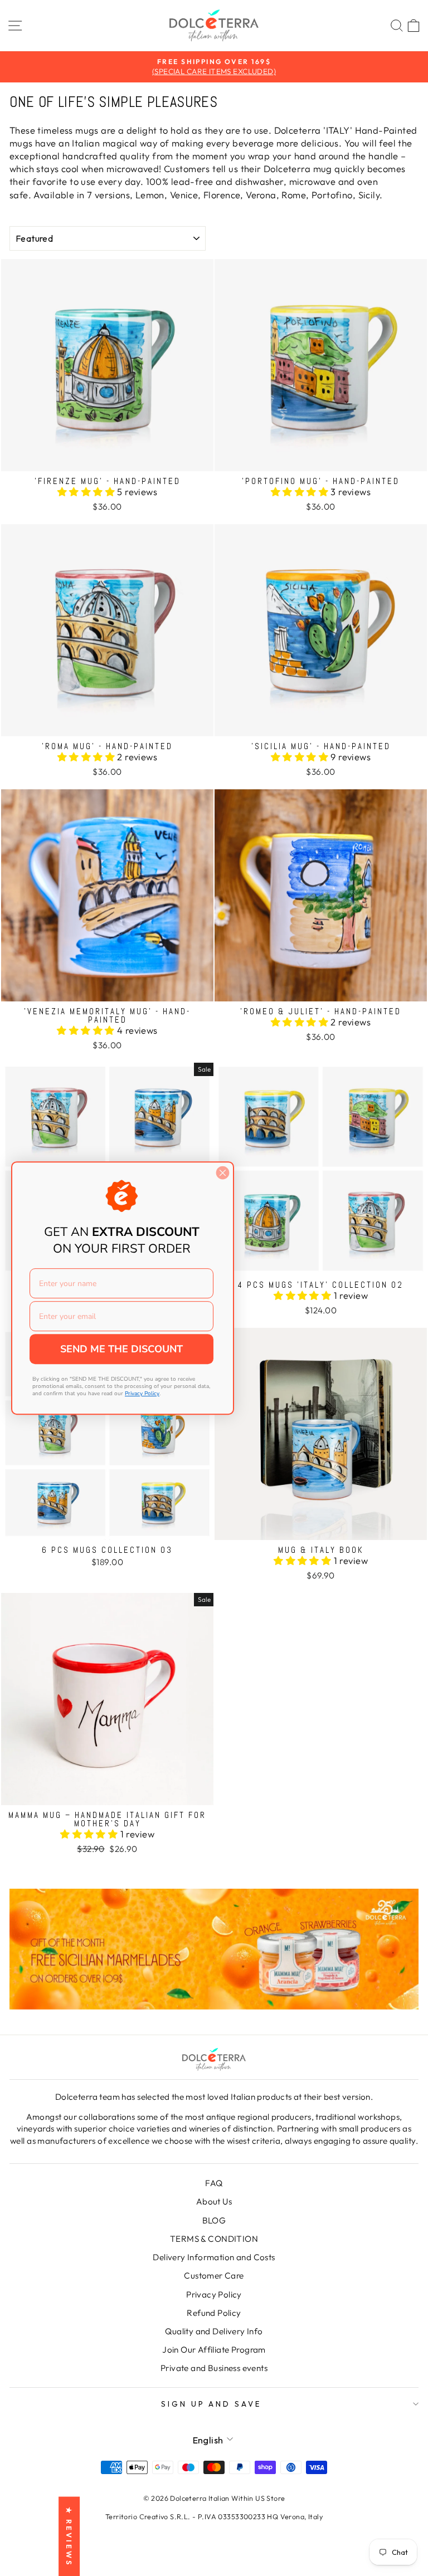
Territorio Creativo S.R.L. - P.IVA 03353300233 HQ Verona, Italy (214, 2516)
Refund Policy (214, 2313)
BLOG (214, 2220)
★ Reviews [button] (69, 2536)
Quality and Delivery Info (214, 2331)
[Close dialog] (223, 1173)
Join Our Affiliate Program (214, 2350)
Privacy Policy (214, 2294)
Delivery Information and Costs (214, 2257)
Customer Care (214, 2276)
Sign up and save (211, 2404)
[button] (87, 492)
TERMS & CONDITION (214, 2239)
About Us (214, 2201)
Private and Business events (214, 2368)
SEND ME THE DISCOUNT (121, 1349)
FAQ (214, 2183)
